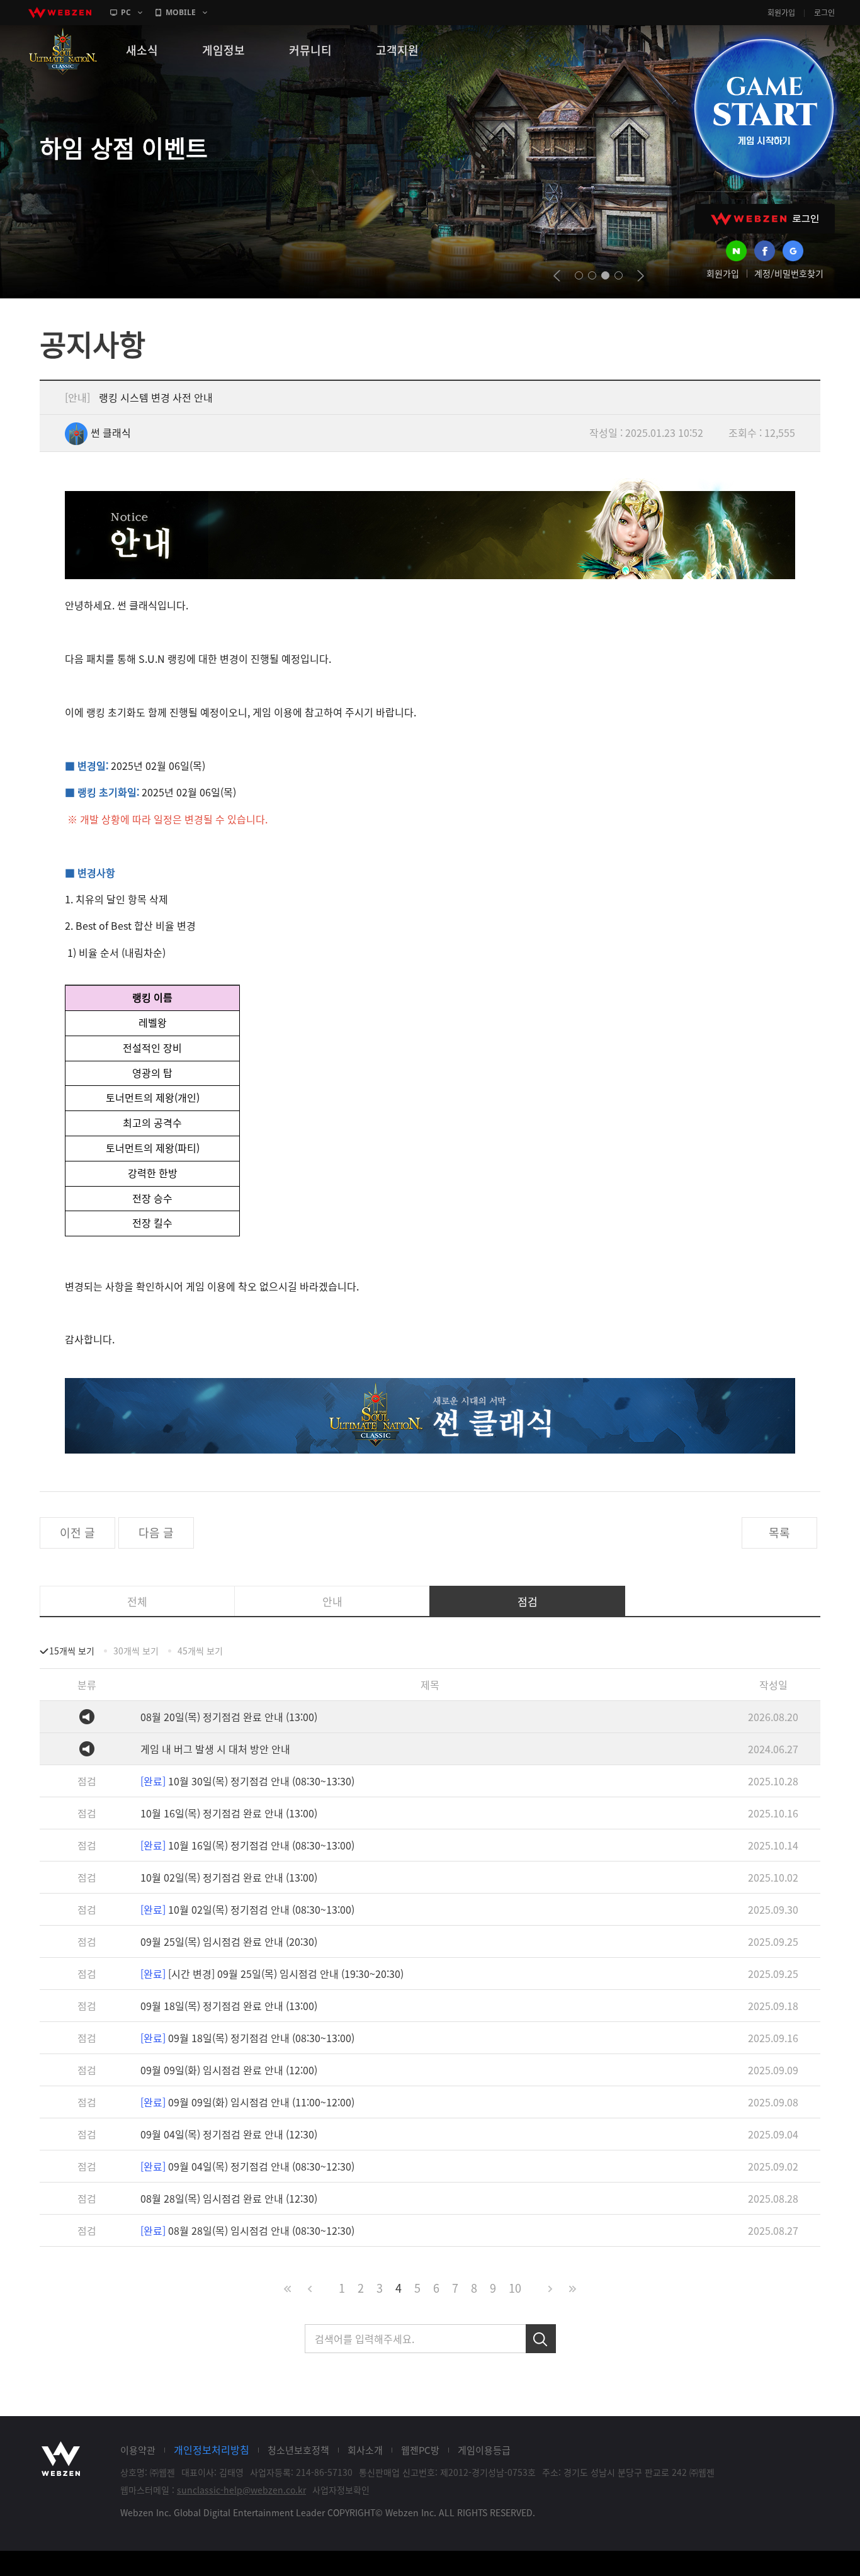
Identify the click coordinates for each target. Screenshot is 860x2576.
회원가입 (781, 13)
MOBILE (181, 12)
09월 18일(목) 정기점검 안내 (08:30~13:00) (247, 2038)
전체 (137, 1601)
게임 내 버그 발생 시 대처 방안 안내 (215, 1749)
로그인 (824, 13)
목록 (779, 1533)
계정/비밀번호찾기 (789, 273)
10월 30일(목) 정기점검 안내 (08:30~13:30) (247, 1781)
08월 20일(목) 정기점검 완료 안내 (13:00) (229, 1717)
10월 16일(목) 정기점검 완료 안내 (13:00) (229, 1813)
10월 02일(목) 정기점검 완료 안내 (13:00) (229, 1877)
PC (126, 12)
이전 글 (77, 1533)
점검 (528, 1601)
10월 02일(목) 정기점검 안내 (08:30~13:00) (247, 1909)
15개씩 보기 (72, 1651)
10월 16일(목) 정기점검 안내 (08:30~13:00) (247, 1845)
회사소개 (365, 2450)
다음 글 (156, 1533)
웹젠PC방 (420, 2450)
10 (515, 2288)
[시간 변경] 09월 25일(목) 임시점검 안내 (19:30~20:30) (272, 1974)
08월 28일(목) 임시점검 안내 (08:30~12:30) (247, 2230)
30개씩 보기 (136, 1651)
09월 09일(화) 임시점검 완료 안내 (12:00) (229, 2070)
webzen (60, 13)
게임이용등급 (484, 2450)
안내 (332, 1601)
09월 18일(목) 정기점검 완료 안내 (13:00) (229, 2006)
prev (557, 276)
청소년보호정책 (298, 2450)
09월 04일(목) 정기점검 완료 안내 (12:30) (229, 2134)
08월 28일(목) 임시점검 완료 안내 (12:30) (229, 2198)
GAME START (764, 108)
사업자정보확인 (341, 2490)
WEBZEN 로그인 (765, 219)
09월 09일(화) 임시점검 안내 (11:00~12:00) (247, 2102)
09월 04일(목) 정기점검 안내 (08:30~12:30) (247, 2166)
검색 (541, 2339)
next (641, 276)
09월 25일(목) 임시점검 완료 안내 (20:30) (229, 1941)
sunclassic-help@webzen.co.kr (241, 2490)
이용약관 (138, 2450)
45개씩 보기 (200, 1651)
